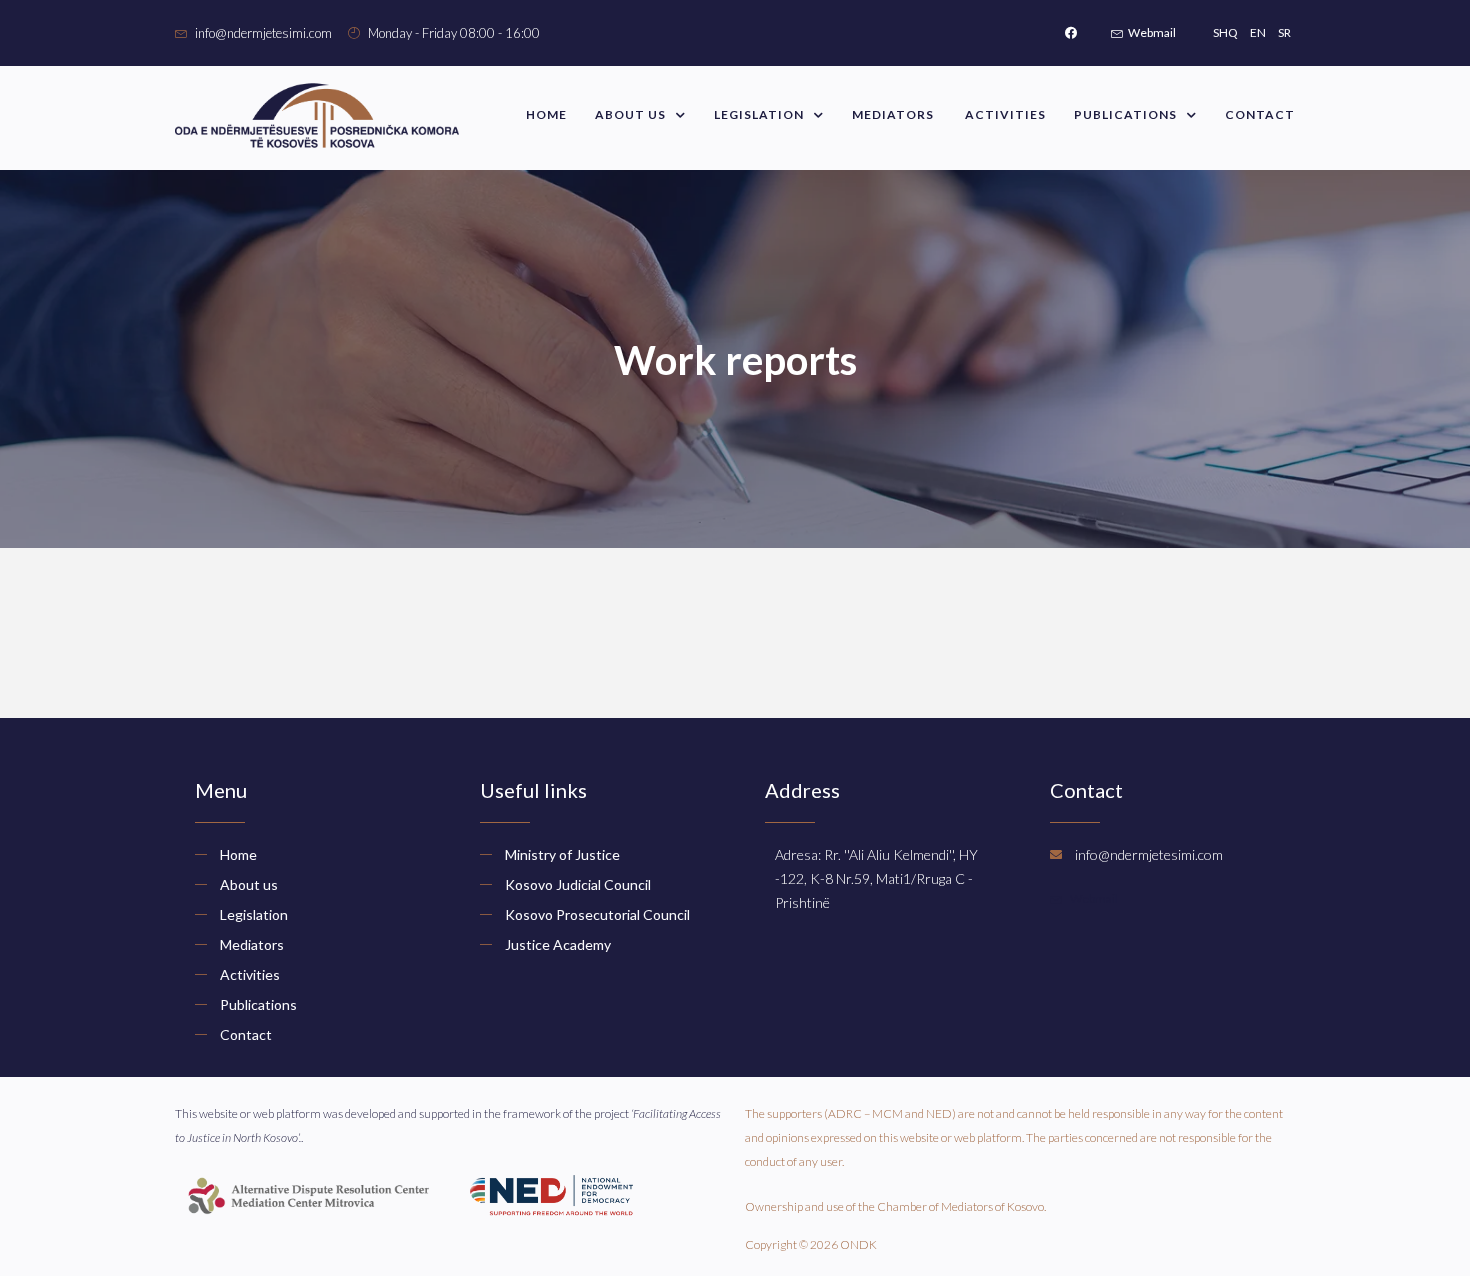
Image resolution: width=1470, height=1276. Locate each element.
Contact (1260, 114)
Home (546, 114)
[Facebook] (1071, 33)
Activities (1005, 114)
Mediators (894, 114)
